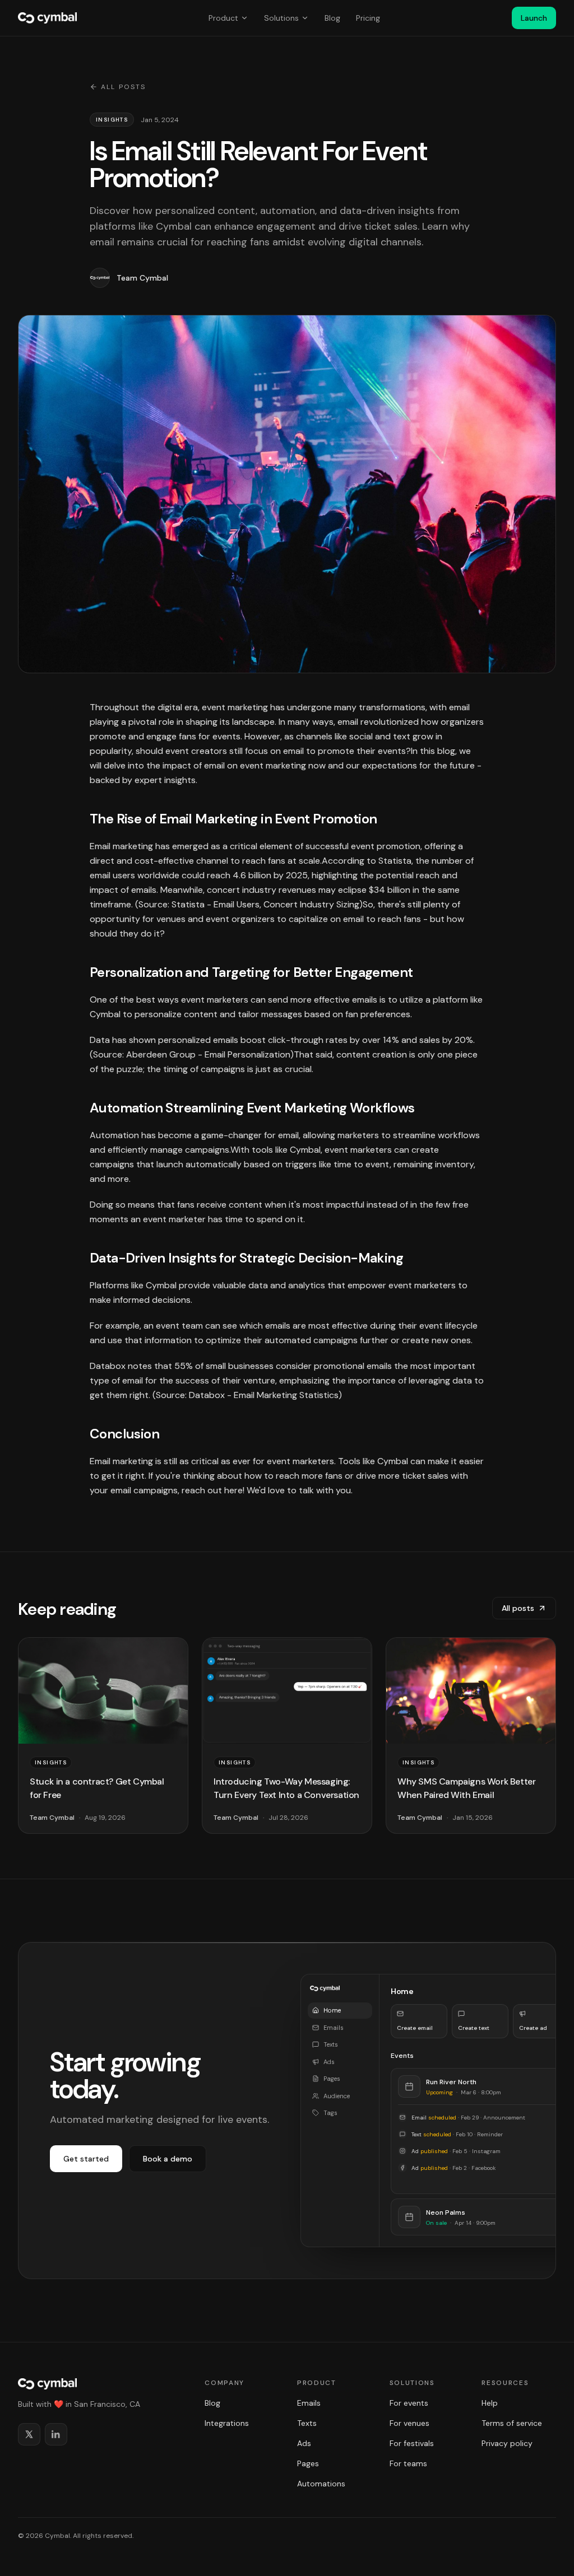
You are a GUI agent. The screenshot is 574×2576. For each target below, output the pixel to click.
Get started (86, 2159)
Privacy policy (507, 2443)
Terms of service (512, 2423)
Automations (321, 2484)
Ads (304, 2443)
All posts (123, 87)
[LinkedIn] (56, 2434)
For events (409, 2403)
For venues (409, 2423)
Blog (332, 18)
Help (490, 2403)
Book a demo (168, 2159)
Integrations (227, 2423)
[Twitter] (29, 2434)
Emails (309, 2403)
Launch (534, 18)
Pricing (368, 18)
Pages (308, 2463)
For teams (408, 2463)
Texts (307, 2423)
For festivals (412, 2443)
